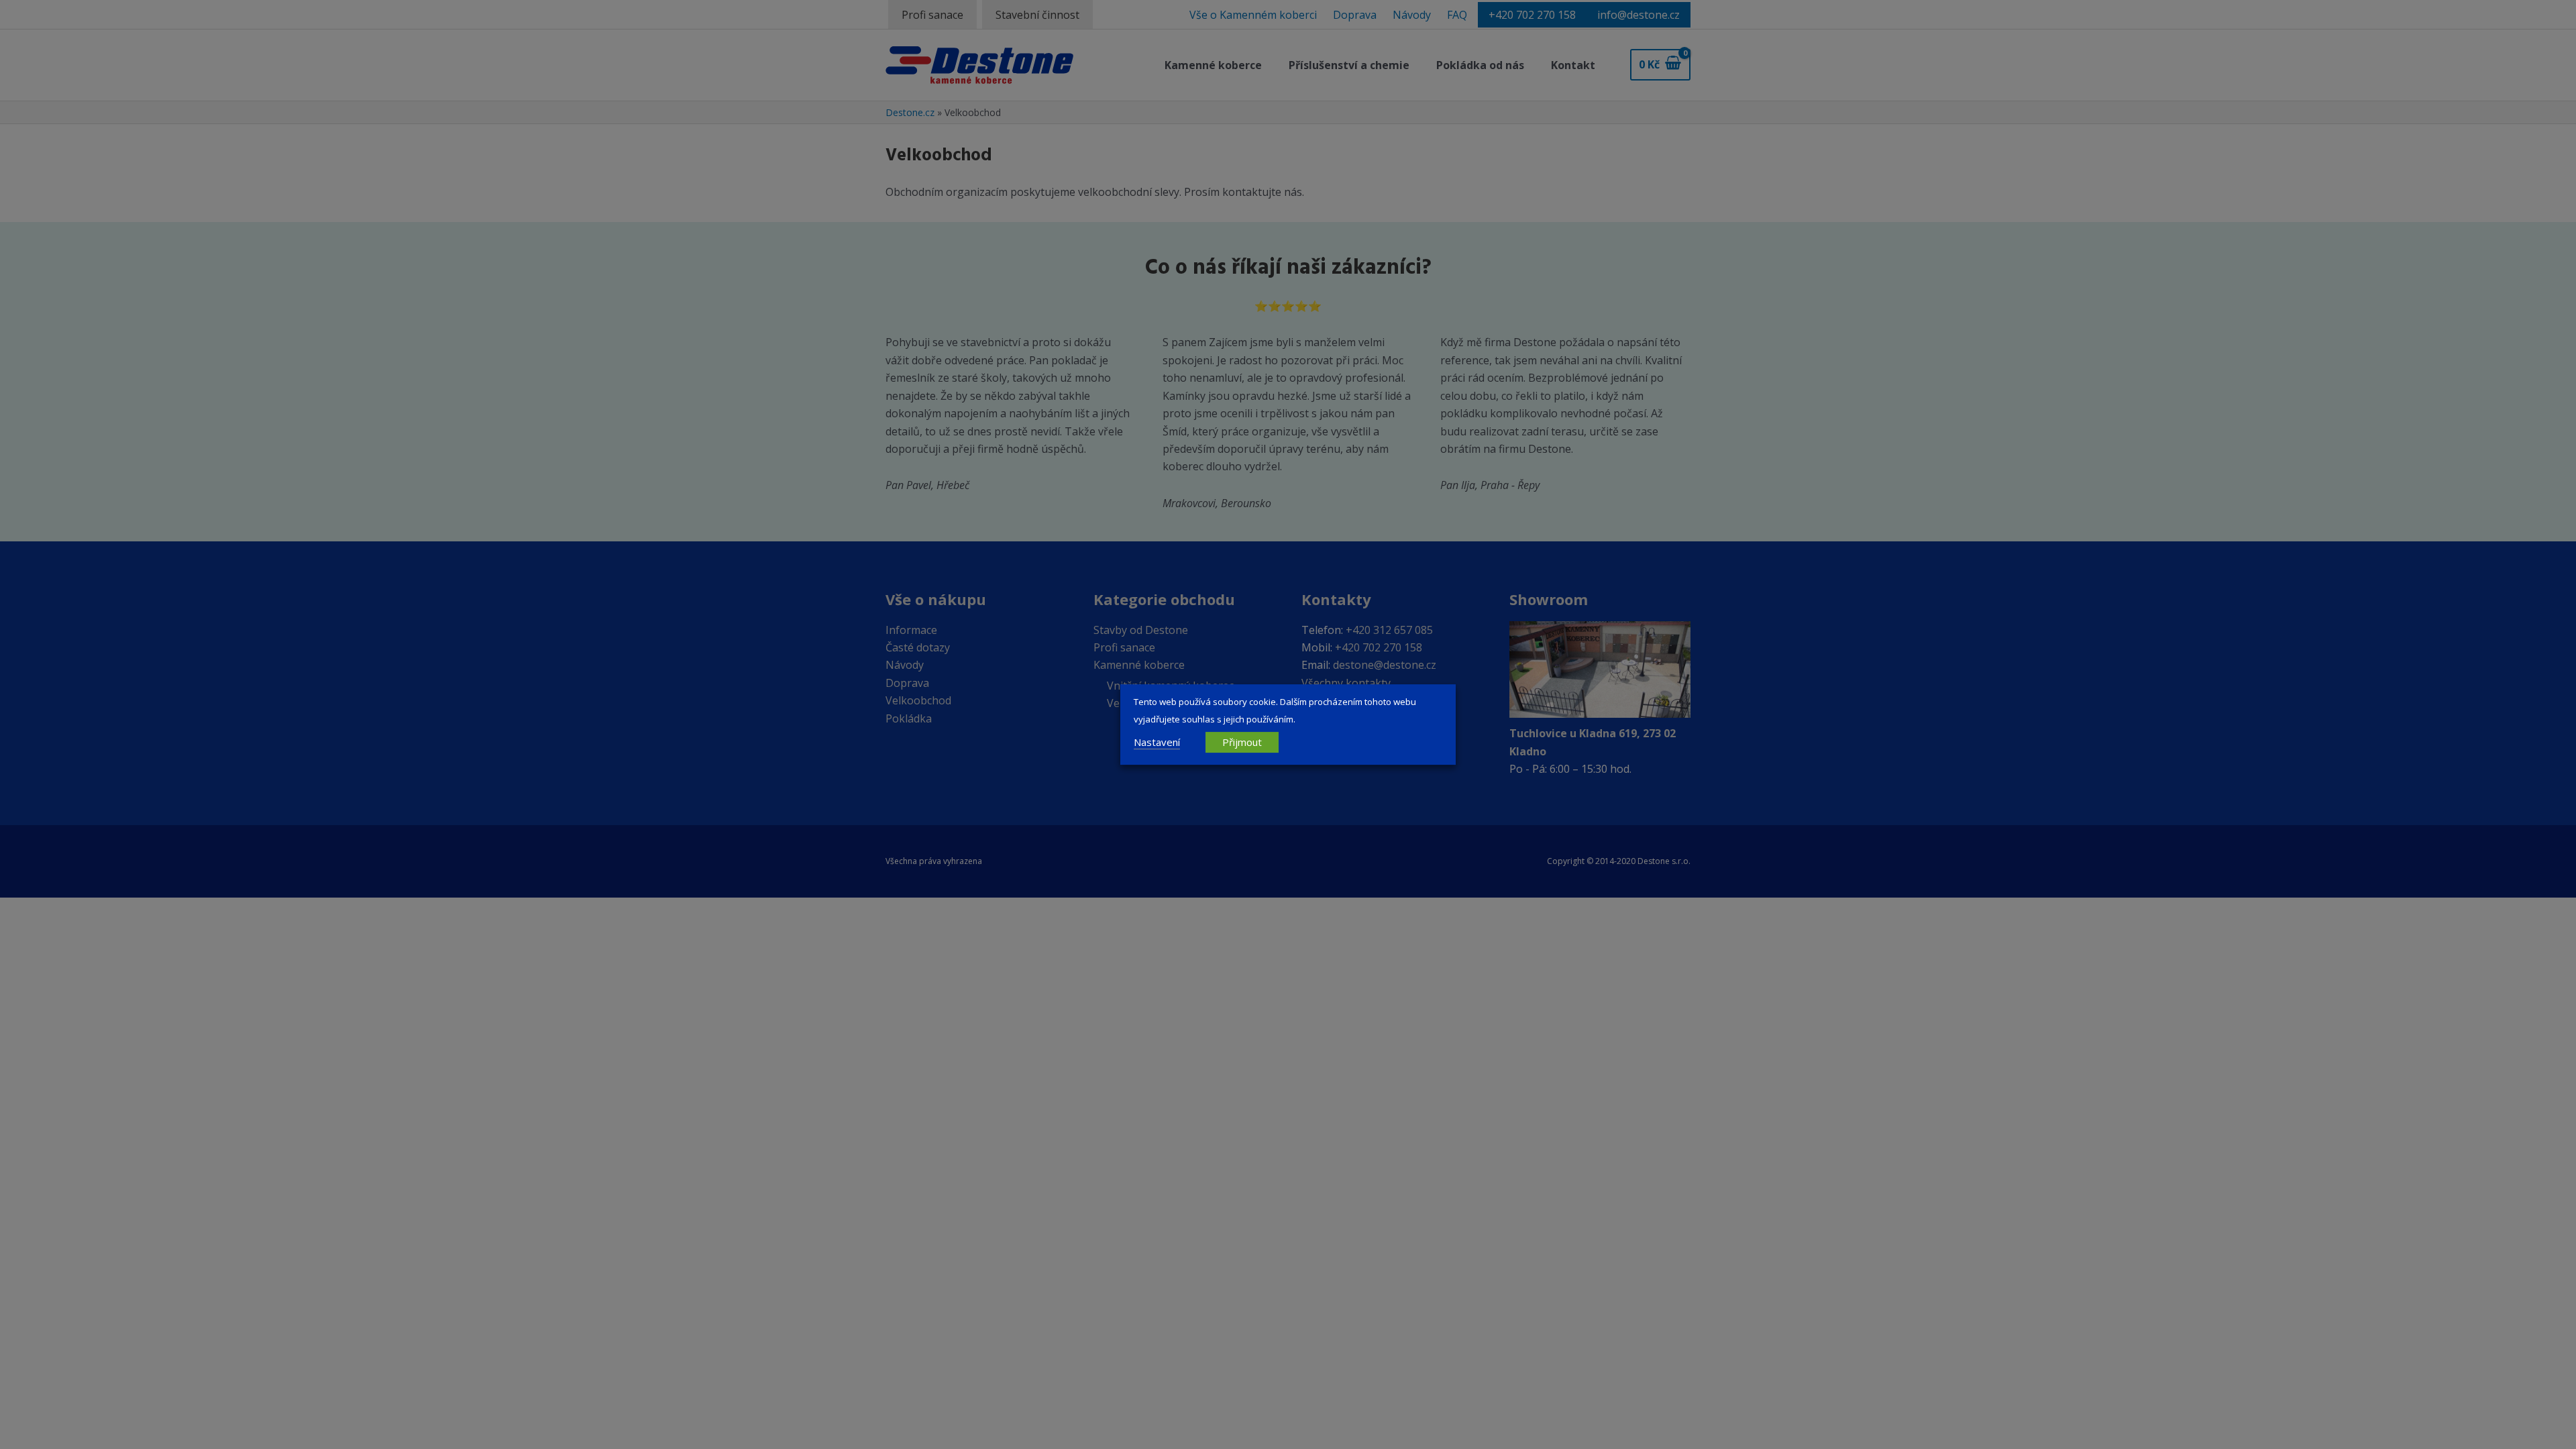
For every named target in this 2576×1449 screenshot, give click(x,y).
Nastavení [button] (1157, 742)
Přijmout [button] (1242, 742)
